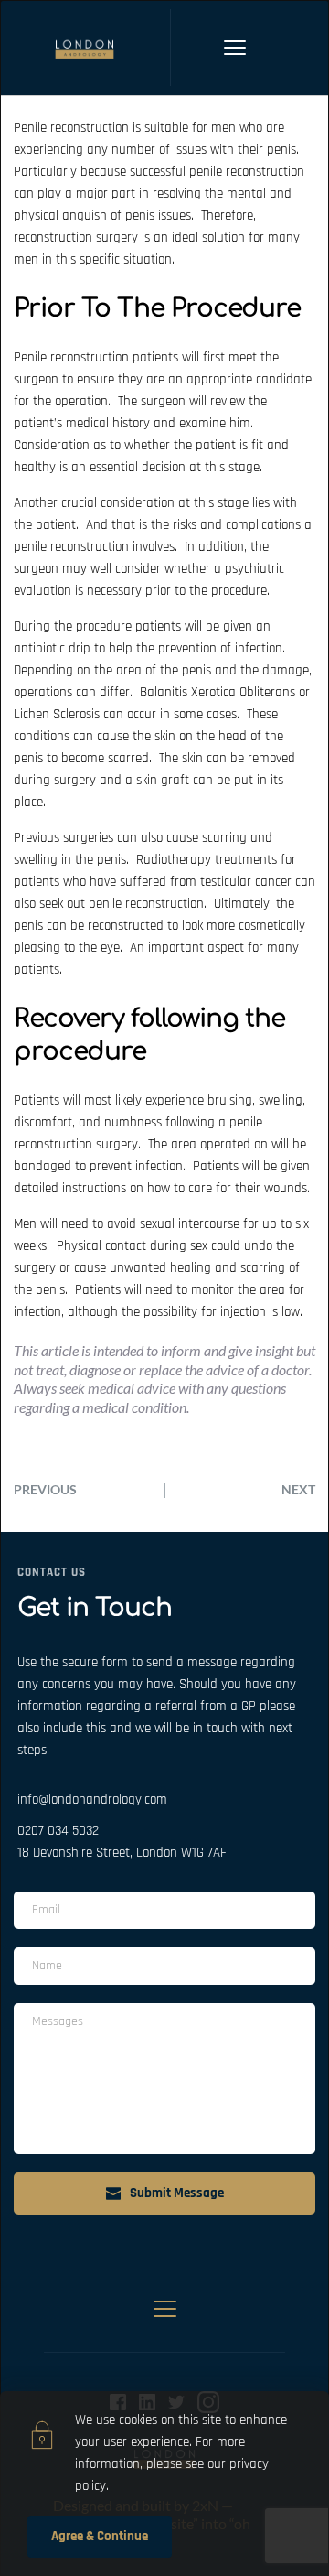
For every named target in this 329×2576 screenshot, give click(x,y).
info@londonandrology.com (92, 1800)
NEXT (298, 1489)
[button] (235, 48)
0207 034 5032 (58, 1831)
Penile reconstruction (71, 128)
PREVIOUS (45, 1489)
